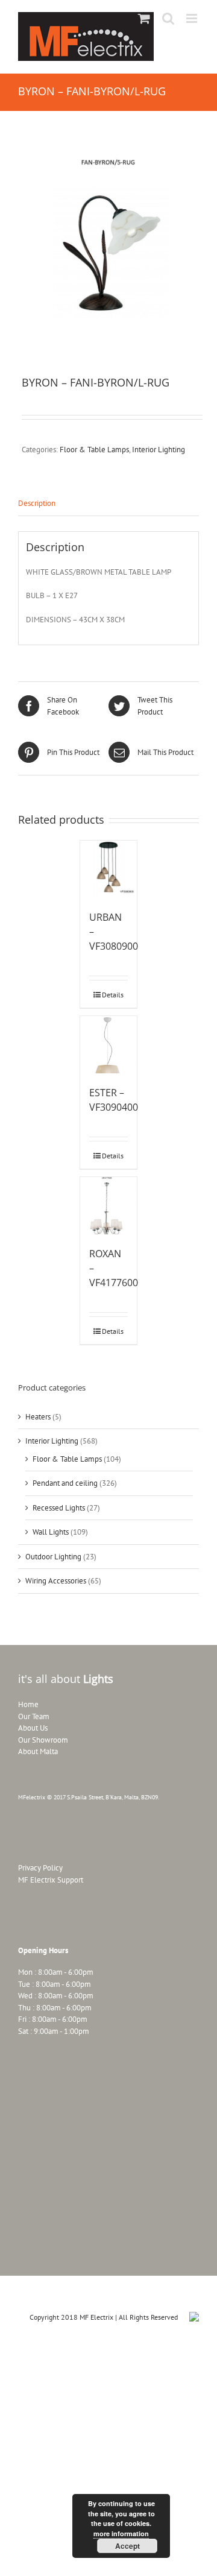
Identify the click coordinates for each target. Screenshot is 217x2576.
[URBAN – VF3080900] (109, 869)
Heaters (38, 1417)
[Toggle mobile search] (168, 18)
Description (37, 503)
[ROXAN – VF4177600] (109, 1206)
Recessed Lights (59, 1508)
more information (121, 2533)
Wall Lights (51, 1532)
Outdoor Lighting (53, 1557)
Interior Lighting (159, 450)
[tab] (108, 504)
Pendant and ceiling (65, 1483)
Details (113, 995)
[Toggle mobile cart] (144, 18)
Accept (127, 2546)
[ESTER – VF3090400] (109, 1045)
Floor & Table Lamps (94, 450)
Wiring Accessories (56, 1581)
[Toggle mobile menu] (193, 18)
